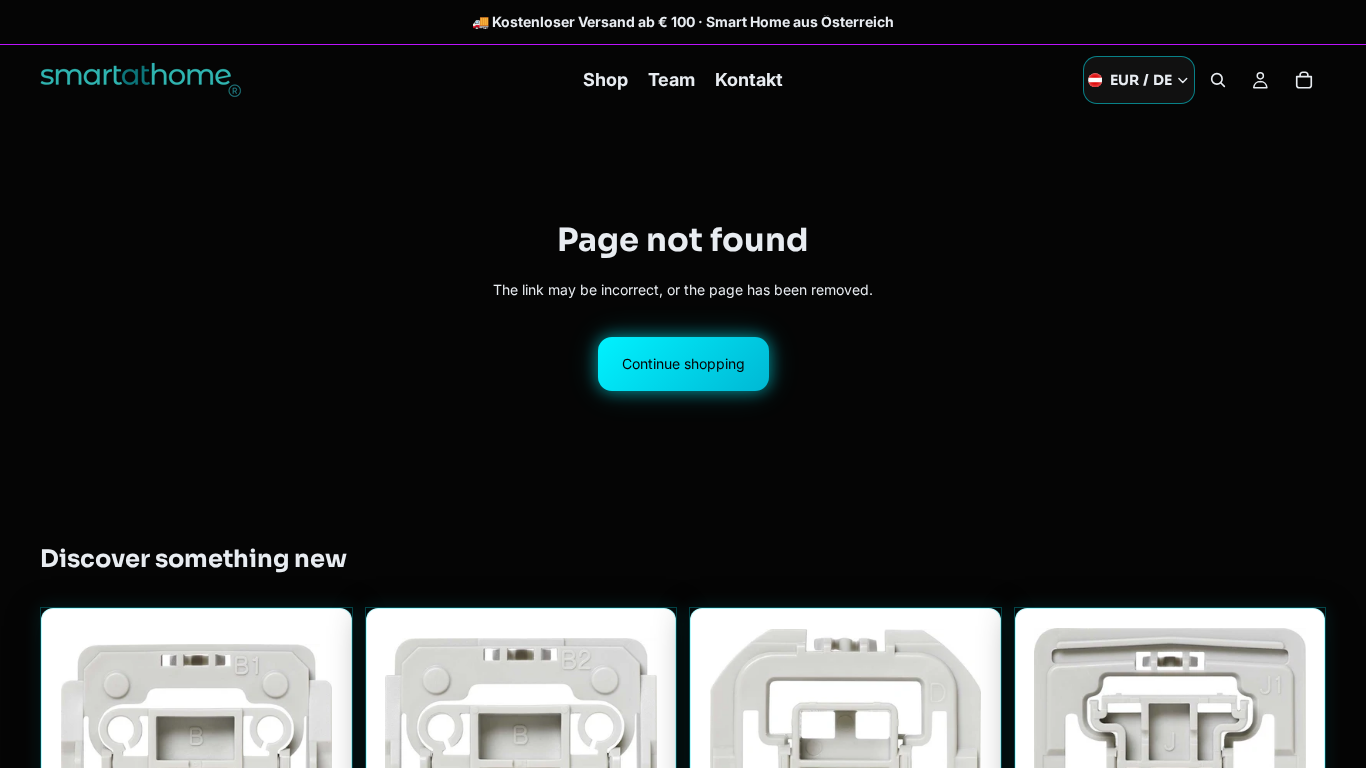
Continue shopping (683, 363)
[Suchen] (1218, 80)
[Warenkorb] (1304, 80)
